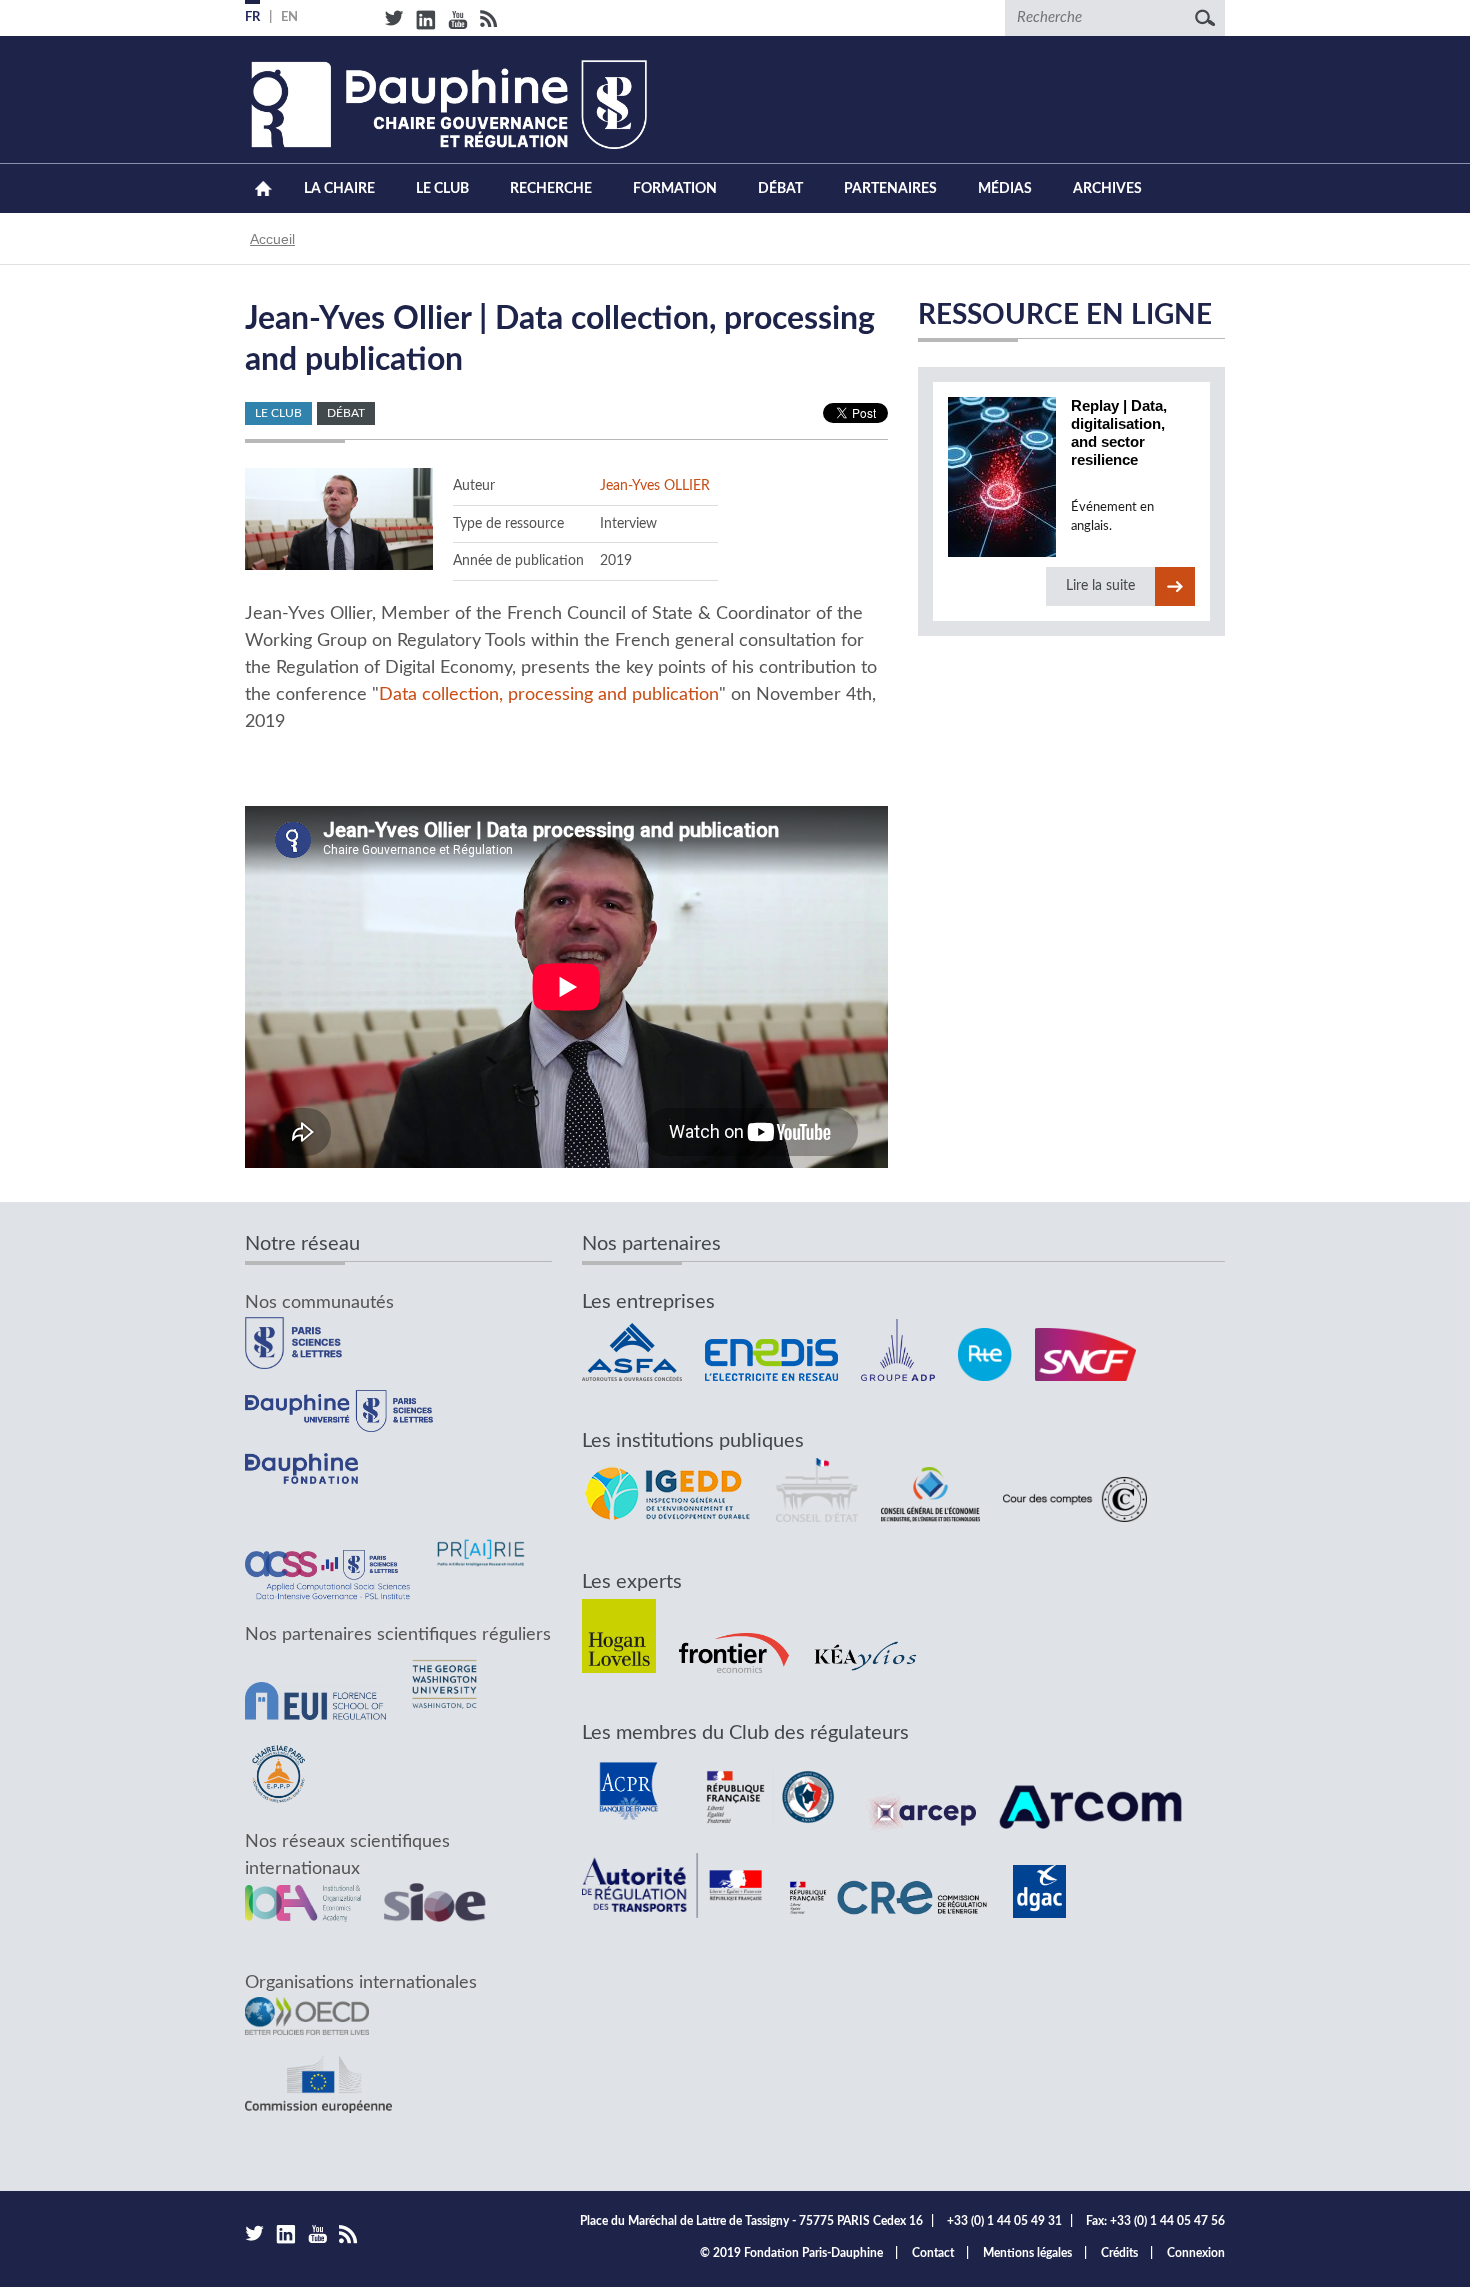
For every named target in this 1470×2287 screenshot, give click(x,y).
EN (289, 17)
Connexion (1196, 2253)
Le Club (442, 189)
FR (252, 17)
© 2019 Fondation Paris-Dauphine (791, 2253)
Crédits (1119, 2253)
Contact (933, 2253)
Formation (675, 189)
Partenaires (890, 189)
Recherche (551, 189)
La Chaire (339, 189)
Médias (1005, 189)
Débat (780, 189)
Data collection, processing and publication (549, 695)
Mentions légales (1027, 2253)
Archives (1107, 189)
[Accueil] (446, 104)
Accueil (263, 188)
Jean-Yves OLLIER (655, 485)
